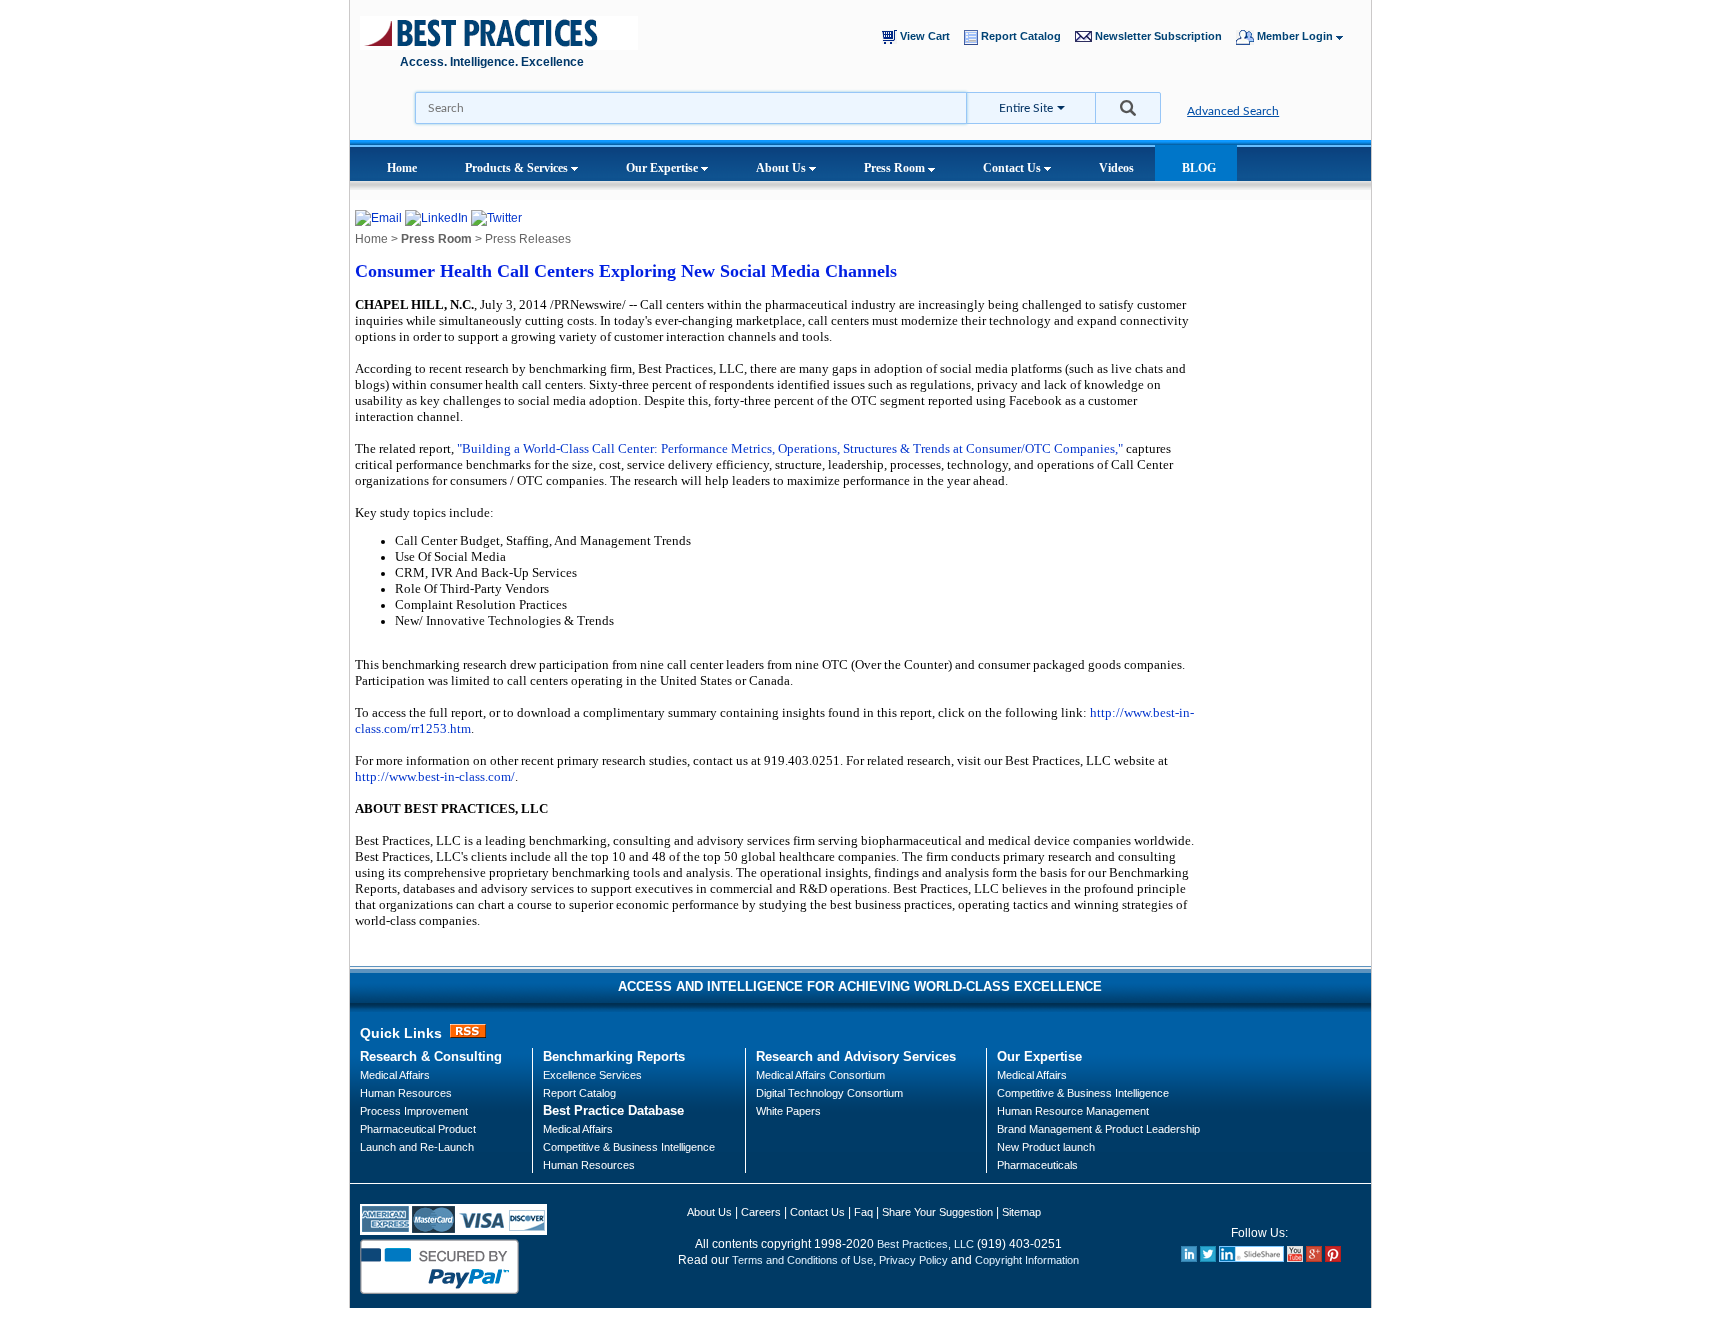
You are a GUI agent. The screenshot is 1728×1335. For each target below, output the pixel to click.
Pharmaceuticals (1037, 1165)
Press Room (896, 168)
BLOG (1199, 168)
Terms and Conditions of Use (802, 1260)
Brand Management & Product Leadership (1098, 1129)
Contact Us (1013, 168)
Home (402, 168)
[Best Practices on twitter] (1208, 1258)
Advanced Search (1233, 111)
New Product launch (1046, 1147)
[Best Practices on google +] (1314, 1258)
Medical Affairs (395, 1075)
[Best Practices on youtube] (1295, 1258)
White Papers (788, 1111)
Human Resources (589, 1165)
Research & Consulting (431, 1056)
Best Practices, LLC (925, 1244)
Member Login (1295, 36)
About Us (782, 168)
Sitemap (1021, 1212)
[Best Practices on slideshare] (1251, 1258)
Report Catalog (1024, 36)
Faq (863, 1212)
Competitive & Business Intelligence (629, 1147)
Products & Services (518, 168)
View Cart (928, 36)
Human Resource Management (1073, 1111)
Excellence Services (592, 1075)
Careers (761, 1212)
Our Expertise (663, 168)
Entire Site (1026, 108)
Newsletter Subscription (1161, 36)
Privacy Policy (913, 1260)
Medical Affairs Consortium (820, 1075)
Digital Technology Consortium (829, 1093)
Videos (1116, 168)
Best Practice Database (613, 1110)
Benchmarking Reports (614, 1056)
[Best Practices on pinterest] (1333, 1258)
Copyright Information (1027, 1260)
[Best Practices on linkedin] (1189, 1258)
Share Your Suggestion (937, 1212)
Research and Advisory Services (856, 1056)
